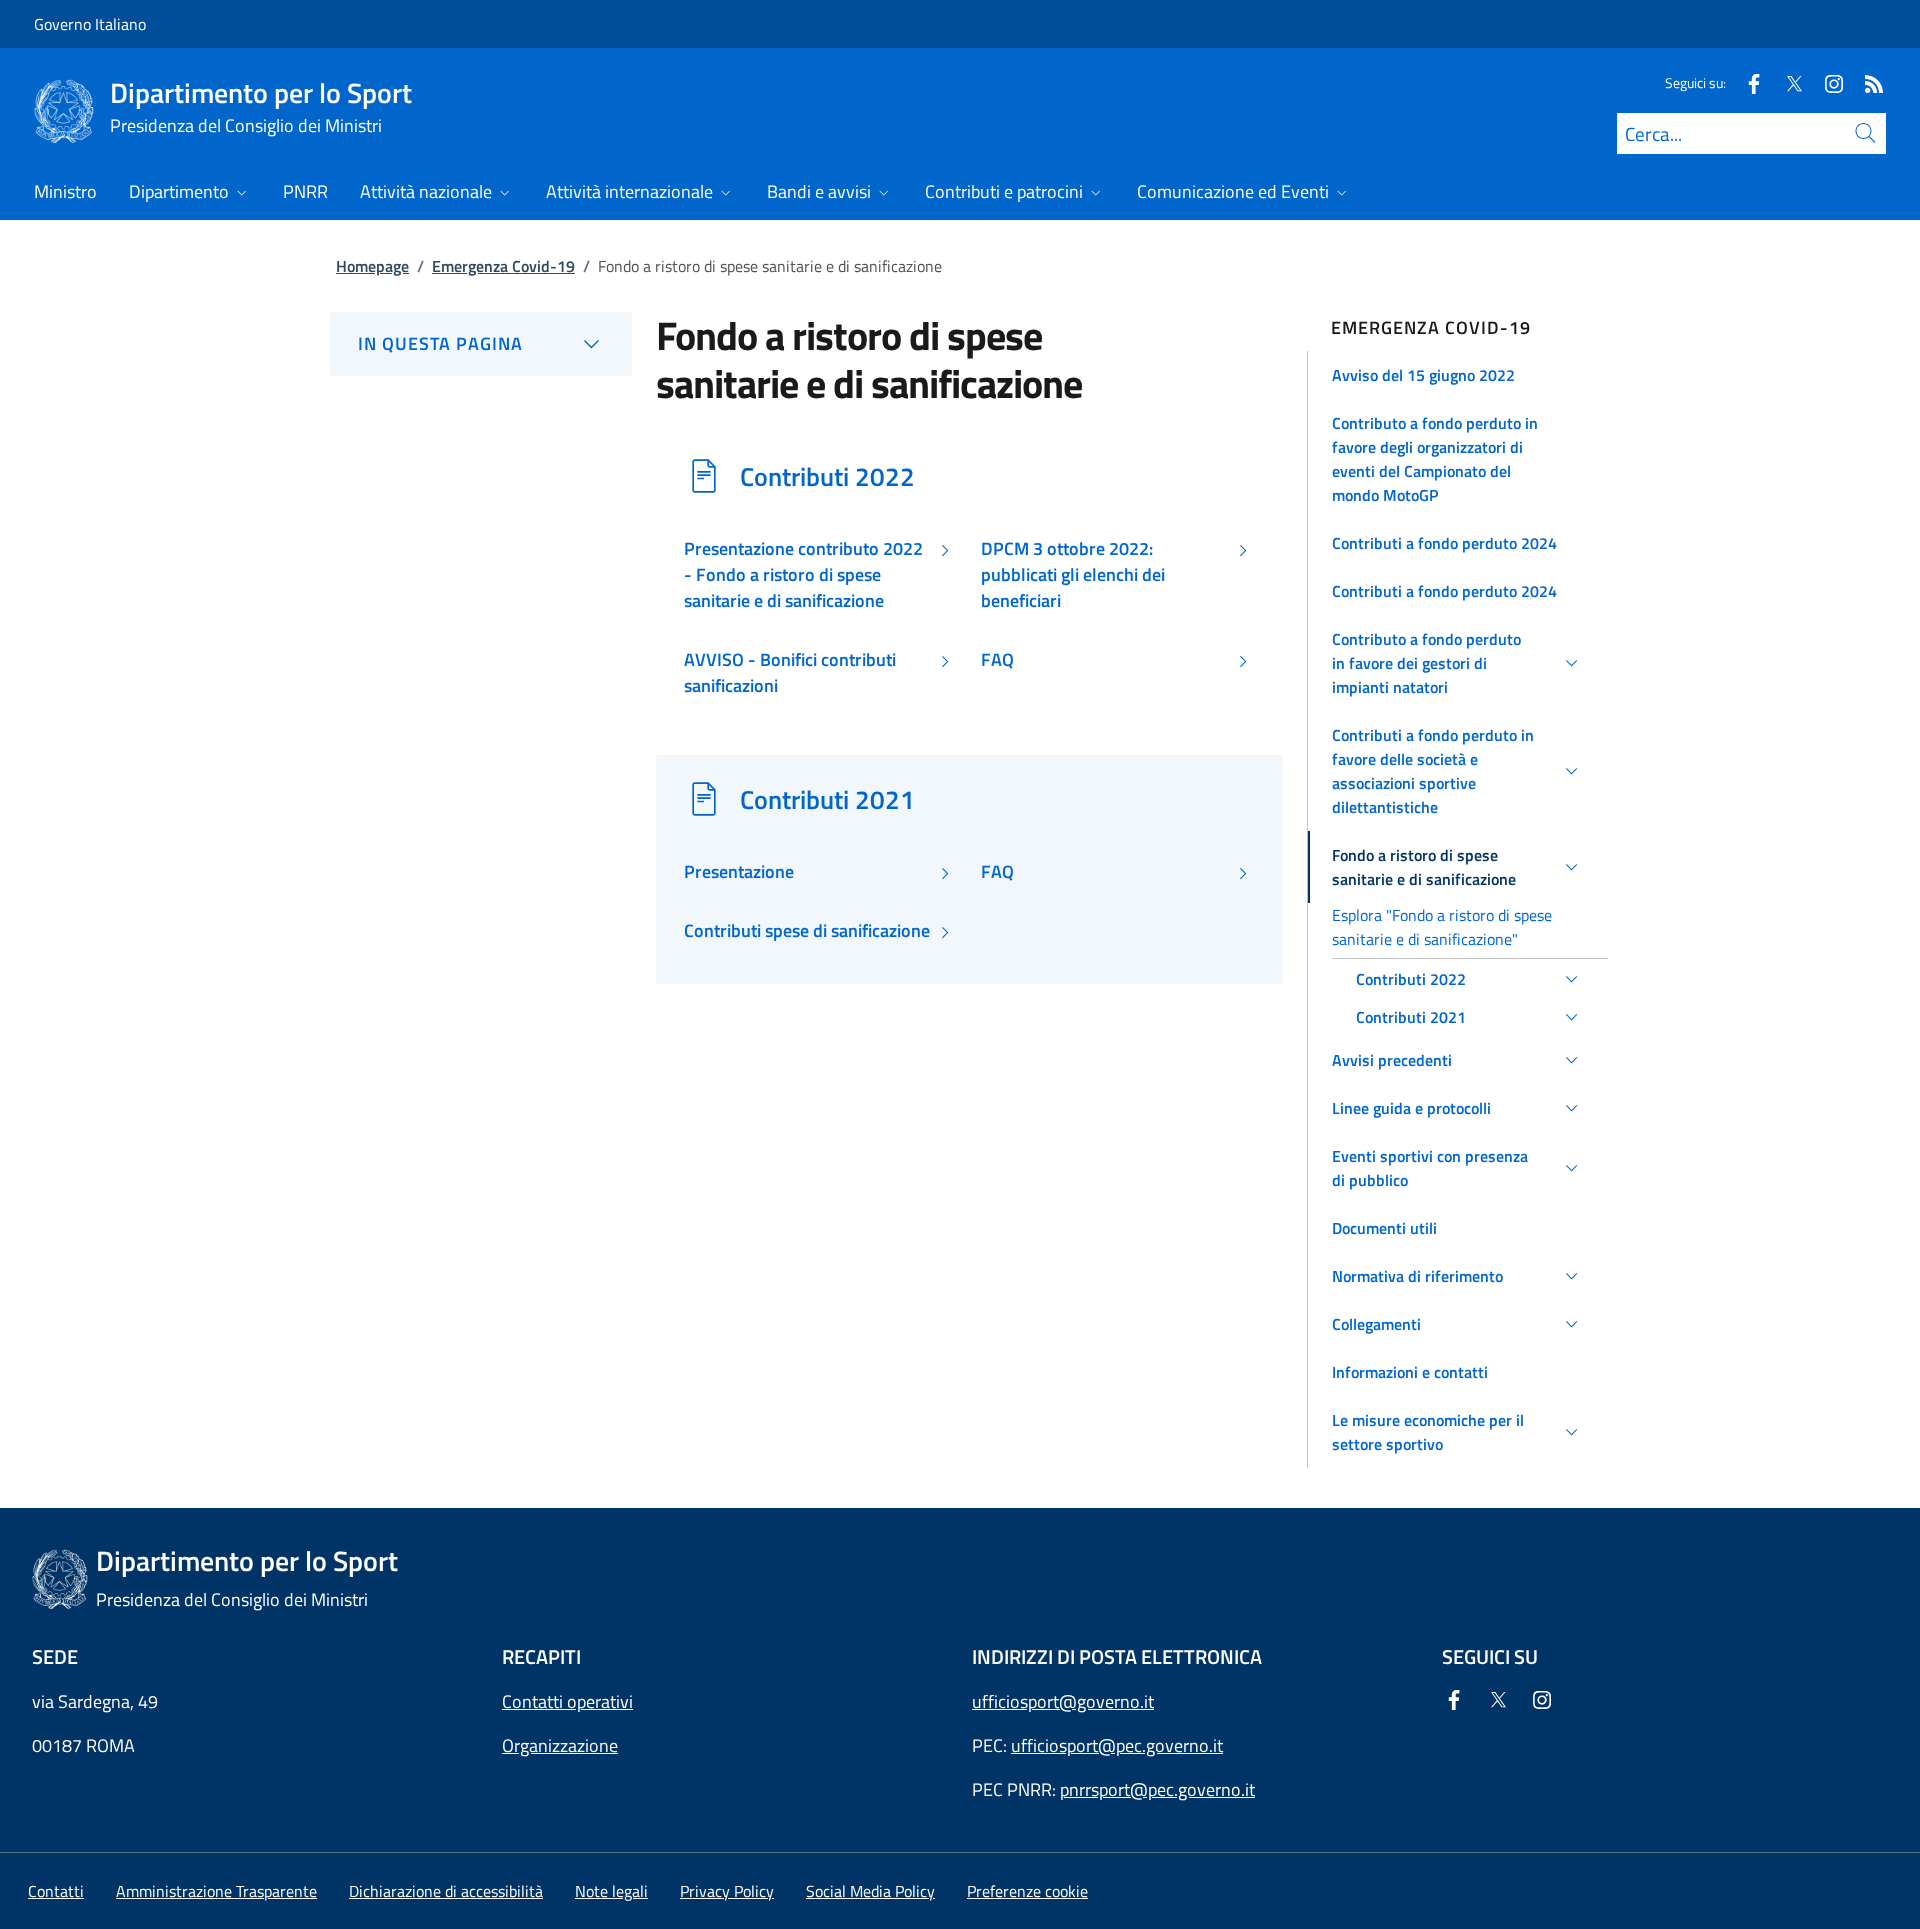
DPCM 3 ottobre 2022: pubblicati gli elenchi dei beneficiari (1073, 575)
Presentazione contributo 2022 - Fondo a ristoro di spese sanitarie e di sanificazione (803, 575)
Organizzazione (560, 1745)
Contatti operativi (567, 1701)
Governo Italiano (90, 24)
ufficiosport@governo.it (1063, 1701)
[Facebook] (1746, 82)
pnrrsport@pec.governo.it (1157, 1789)
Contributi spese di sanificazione (807, 931)
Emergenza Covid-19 (503, 266)
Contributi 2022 (827, 476)
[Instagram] (1826, 82)
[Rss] (1866, 82)
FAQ (997, 660)
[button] (1458, 375)
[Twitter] (1786, 82)
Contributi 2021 (827, 799)
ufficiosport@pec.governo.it (1117, 1745)
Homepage (372, 266)
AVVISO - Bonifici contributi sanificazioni (790, 673)
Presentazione (739, 872)
